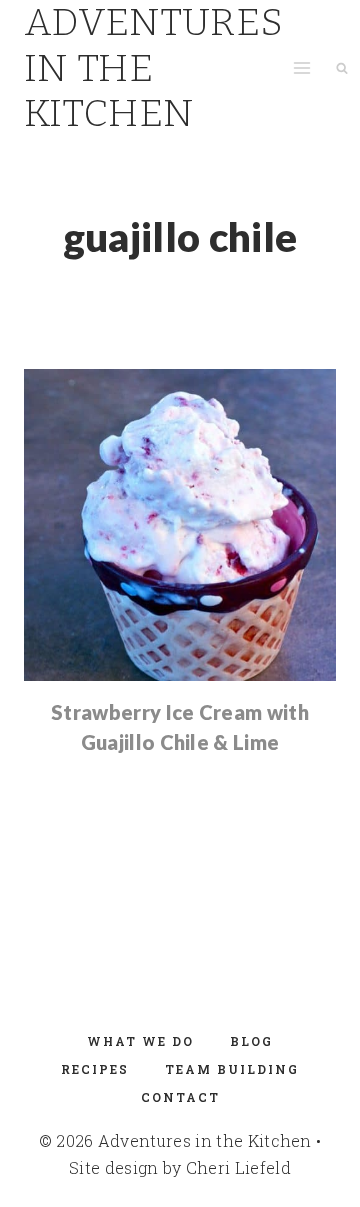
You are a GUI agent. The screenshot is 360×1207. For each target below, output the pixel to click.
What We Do (140, 1041)
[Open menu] (301, 68)
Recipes (95, 1069)
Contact (180, 1097)
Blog (251, 1041)
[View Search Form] (342, 68)
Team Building (232, 1069)
